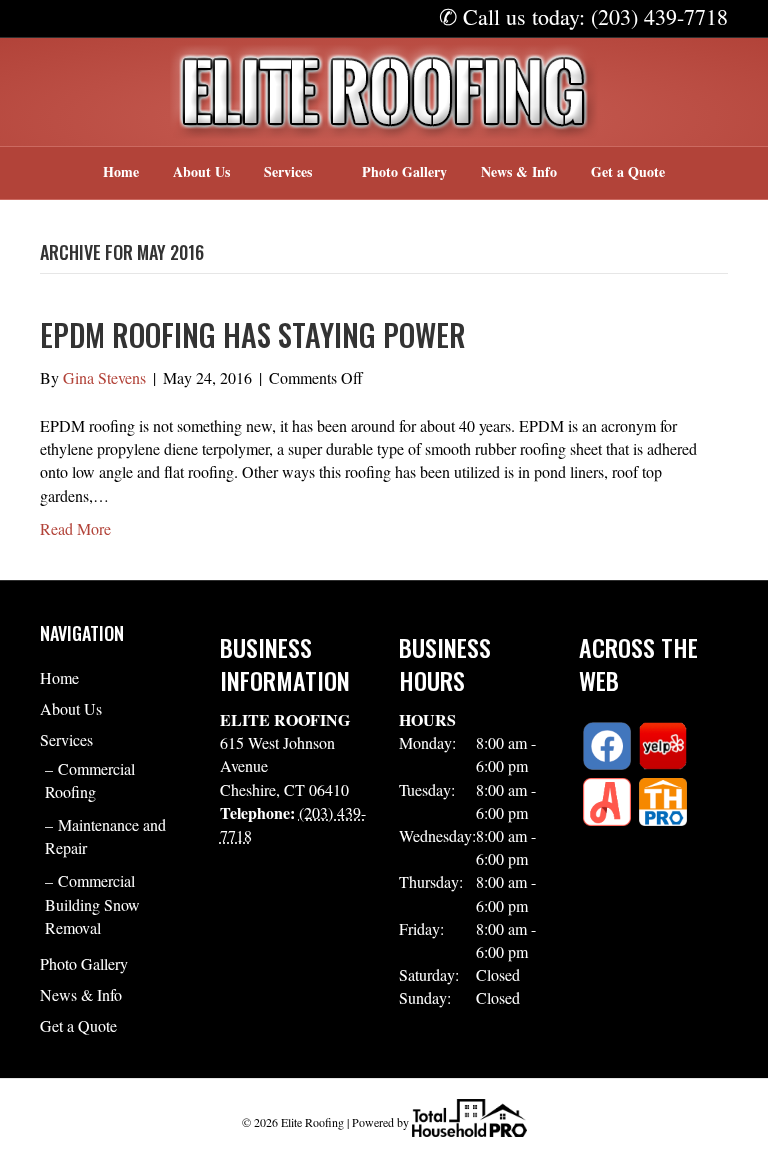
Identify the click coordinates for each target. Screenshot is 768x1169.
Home (121, 171)
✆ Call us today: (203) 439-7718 (583, 16)
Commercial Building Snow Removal (92, 903)
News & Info (519, 171)
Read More (75, 528)
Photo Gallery (404, 171)
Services (288, 171)
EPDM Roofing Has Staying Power (253, 334)
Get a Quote (628, 171)
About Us (201, 171)
